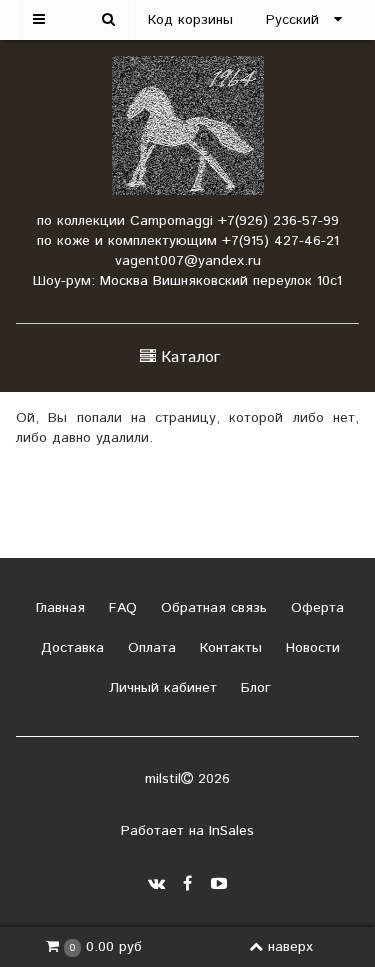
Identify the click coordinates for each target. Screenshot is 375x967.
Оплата (149, 648)
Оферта (315, 608)
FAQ (120, 608)
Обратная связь (211, 608)
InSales (231, 831)
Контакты (228, 648)
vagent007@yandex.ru (188, 261)
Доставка (70, 648)
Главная (58, 608)
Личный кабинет (160, 688)
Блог (253, 688)
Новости (310, 648)
